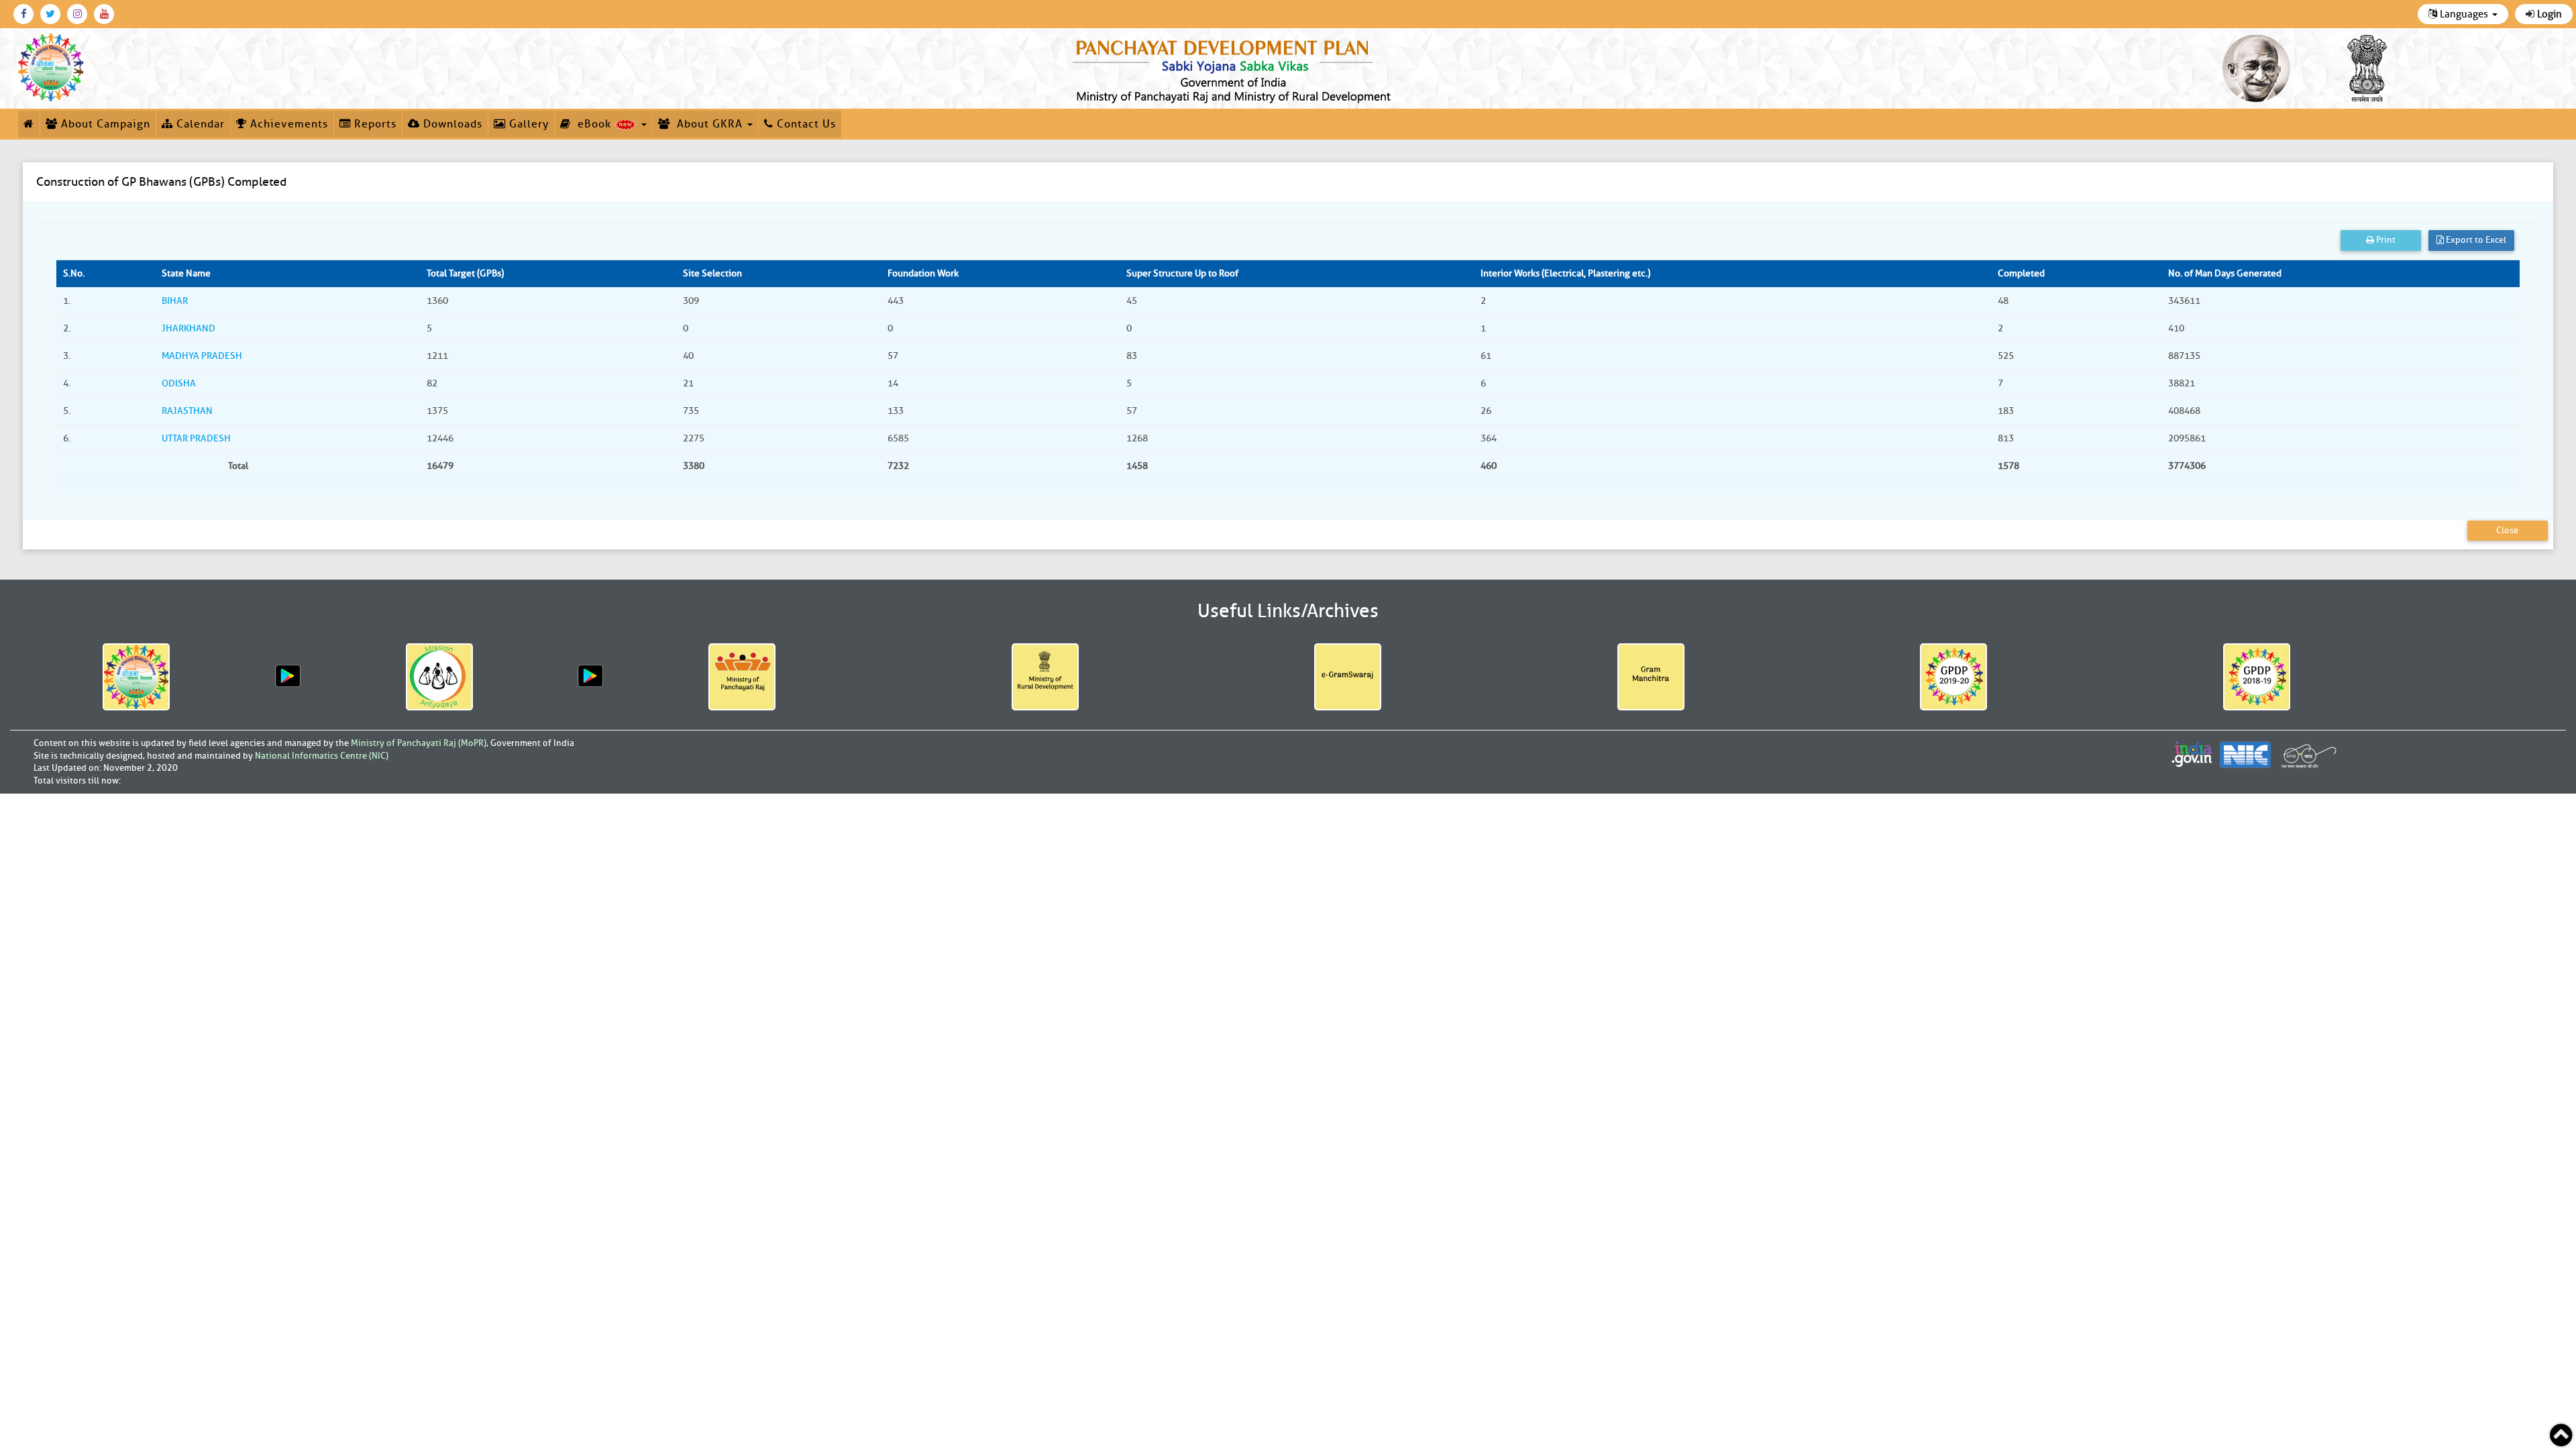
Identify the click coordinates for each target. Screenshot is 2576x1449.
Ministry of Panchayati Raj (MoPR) (419, 743)
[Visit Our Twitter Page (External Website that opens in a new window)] (50, 14)
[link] (1234, 68)
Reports (374, 124)
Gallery (527, 124)
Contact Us (805, 124)
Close (2507, 530)
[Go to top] (2561, 1435)
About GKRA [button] (708, 124)
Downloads (451, 124)
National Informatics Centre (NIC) (322, 756)
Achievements (287, 124)
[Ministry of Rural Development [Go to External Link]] (1045, 677)
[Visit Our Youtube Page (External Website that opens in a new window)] (104, 14)
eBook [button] (593, 124)
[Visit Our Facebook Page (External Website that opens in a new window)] (23, 14)
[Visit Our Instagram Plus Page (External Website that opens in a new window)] (77, 14)
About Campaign (104, 124)
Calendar (199, 124)
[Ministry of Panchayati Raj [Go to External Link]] (742, 677)
